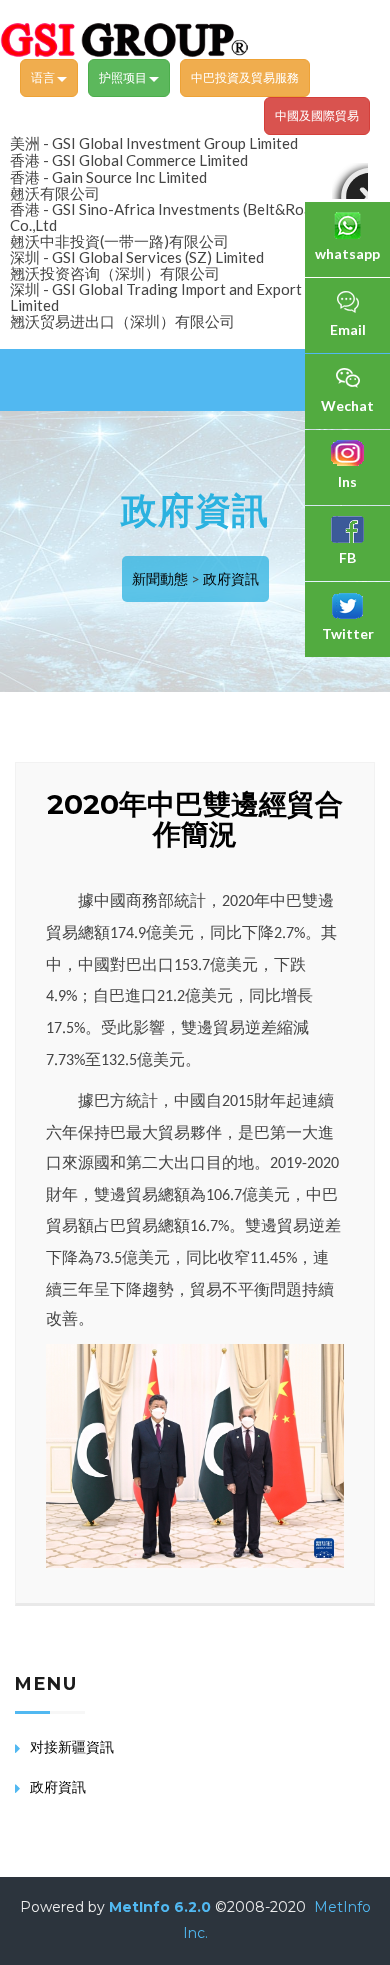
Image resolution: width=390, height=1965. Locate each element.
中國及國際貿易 (317, 115)
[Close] (350, 181)
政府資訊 (231, 578)
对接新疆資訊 (72, 1746)
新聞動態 (160, 578)
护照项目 (124, 77)
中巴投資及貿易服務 (245, 77)
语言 (44, 77)
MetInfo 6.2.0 (160, 1907)
